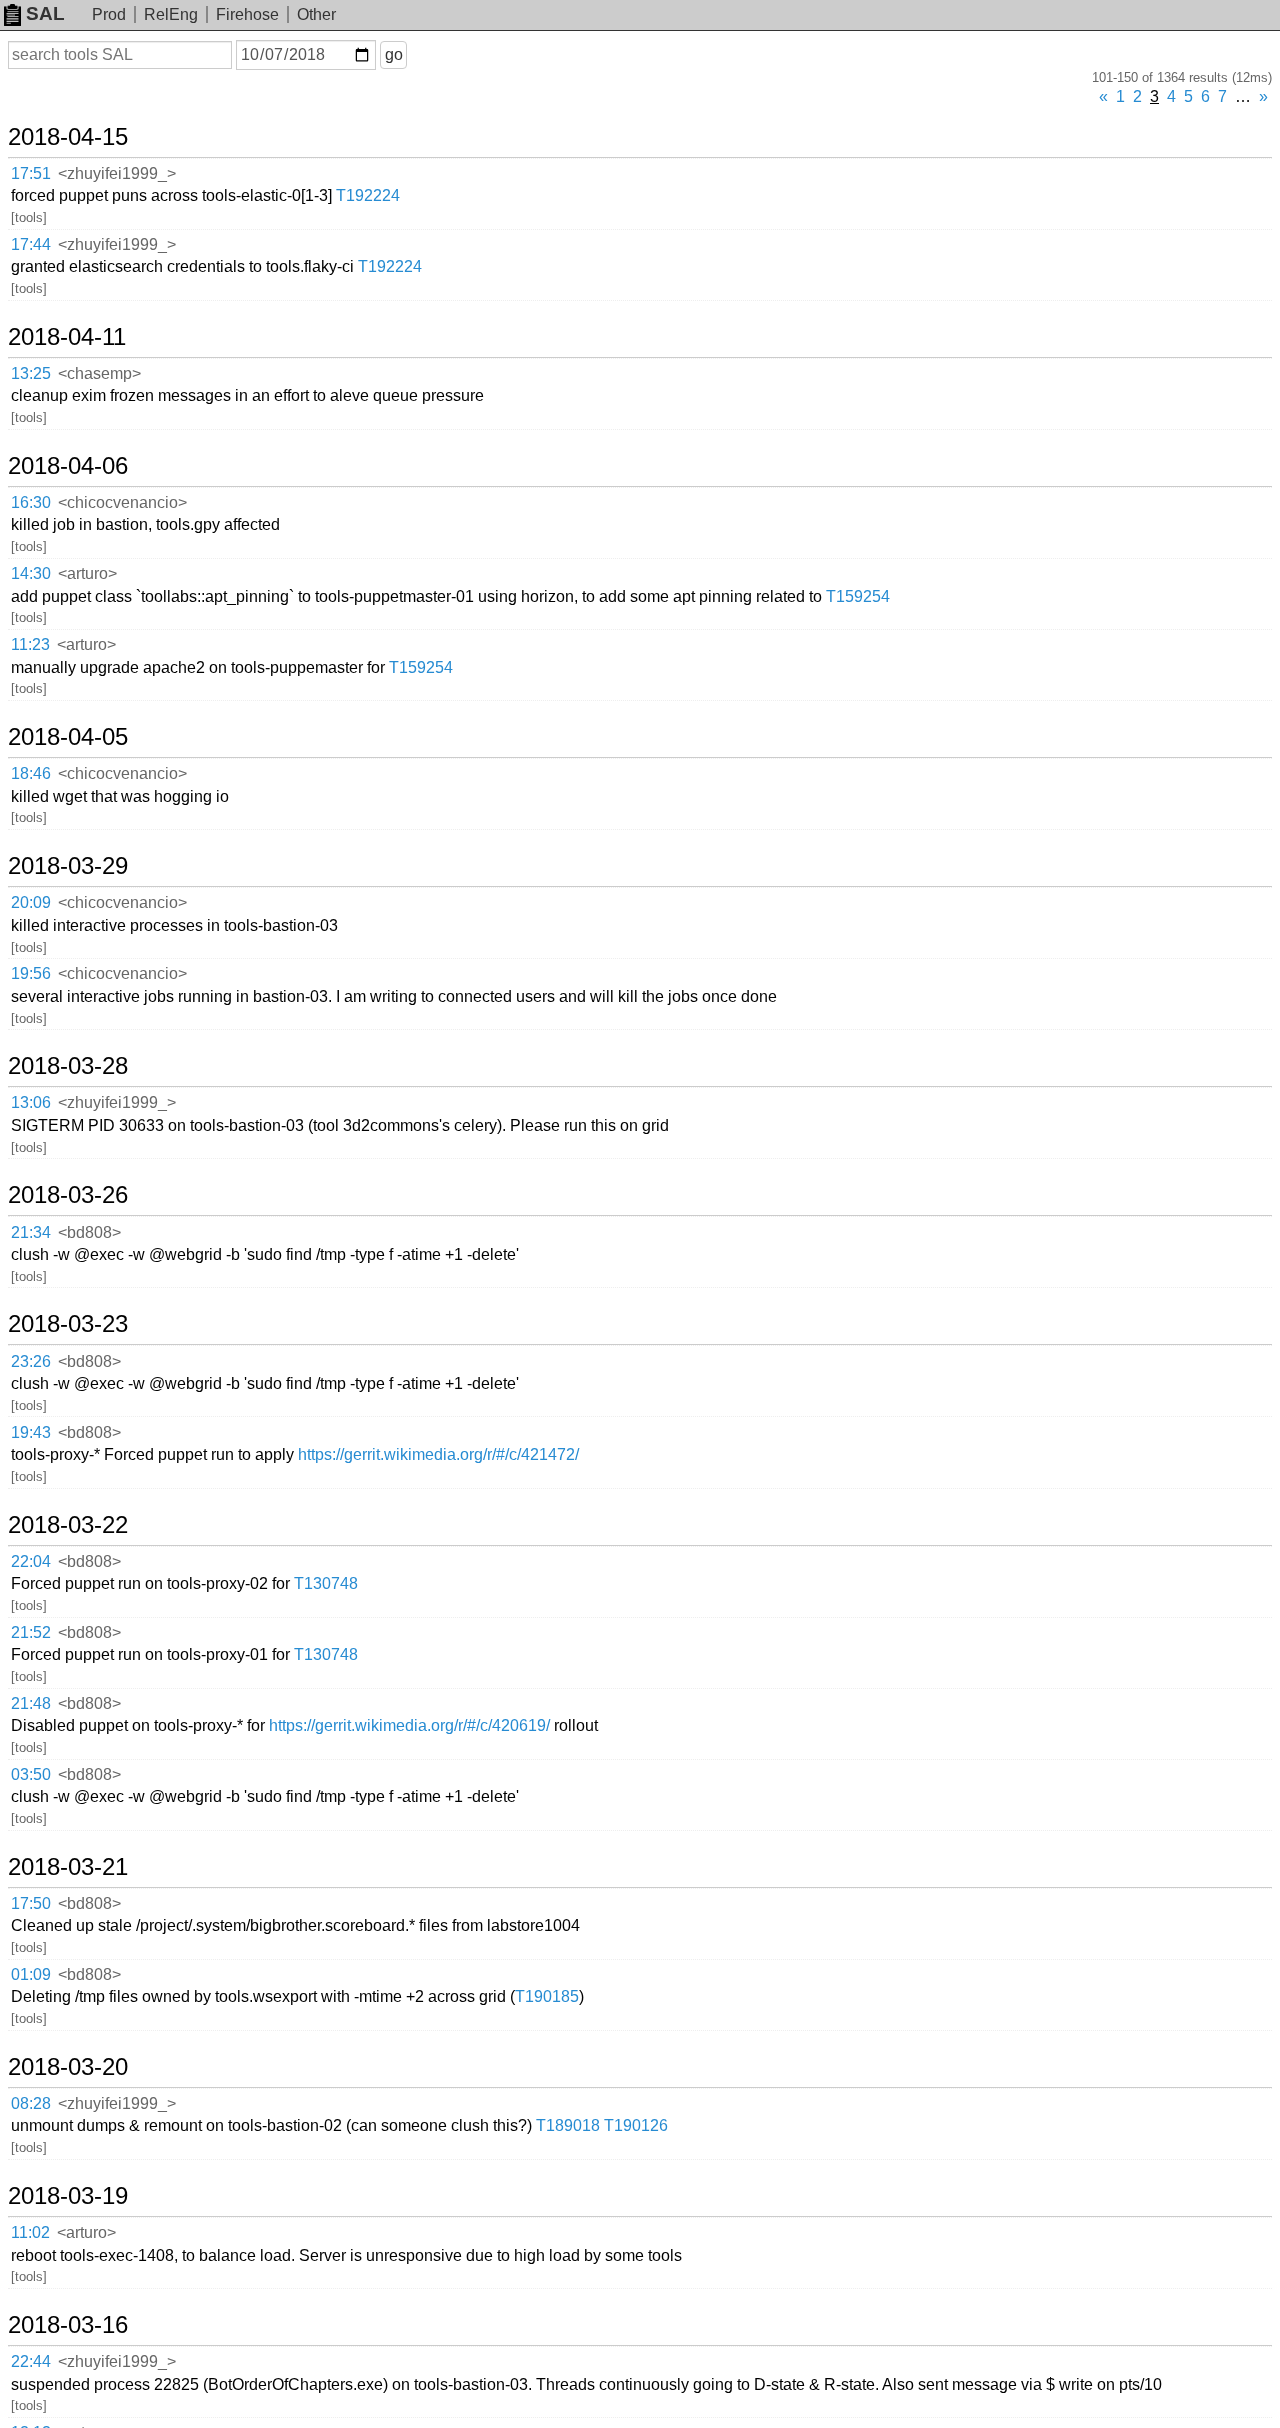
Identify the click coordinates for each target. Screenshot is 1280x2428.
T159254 (858, 596)
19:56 (31, 973)
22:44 (31, 2361)
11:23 (30, 644)
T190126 (636, 2125)
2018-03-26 (68, 1195)
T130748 (326, 1583)
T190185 (547, 1996)
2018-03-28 (68, 1066)
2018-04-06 (68, 466)
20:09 (31, 902)
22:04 (31, 1561)
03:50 (31, 1774)
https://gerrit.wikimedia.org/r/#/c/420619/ (409, 1725)
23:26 (31, 1361)
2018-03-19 (68, 2196)
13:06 (31, 1102)
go (394, 54)
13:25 (31, 373)
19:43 (31, 1432)
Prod (109, 14)
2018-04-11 (67, 337)
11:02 (30, 2232)
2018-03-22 (68, 1525)
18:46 (31, 773)
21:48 (31, 1703)
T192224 (368, 195)
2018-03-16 (68, 2325)
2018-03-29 (68, 866)
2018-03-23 (68, 1324)
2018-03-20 (68, 2067)
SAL (45, 13)
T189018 (568, 2125)
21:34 (31, 1232)
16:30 (31, 502)
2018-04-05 (68, 737)
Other (316, 14)
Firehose (247, 14)
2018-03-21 (68, 1867)
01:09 (31, 1974)
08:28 (31, 2103)
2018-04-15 (68, 137)
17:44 (31, 244)
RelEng (171, 14)
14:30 (31, 573)
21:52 (31, 1632)
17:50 (31, 1903)
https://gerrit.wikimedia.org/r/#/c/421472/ (438, 1454)
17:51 (31, 173)
